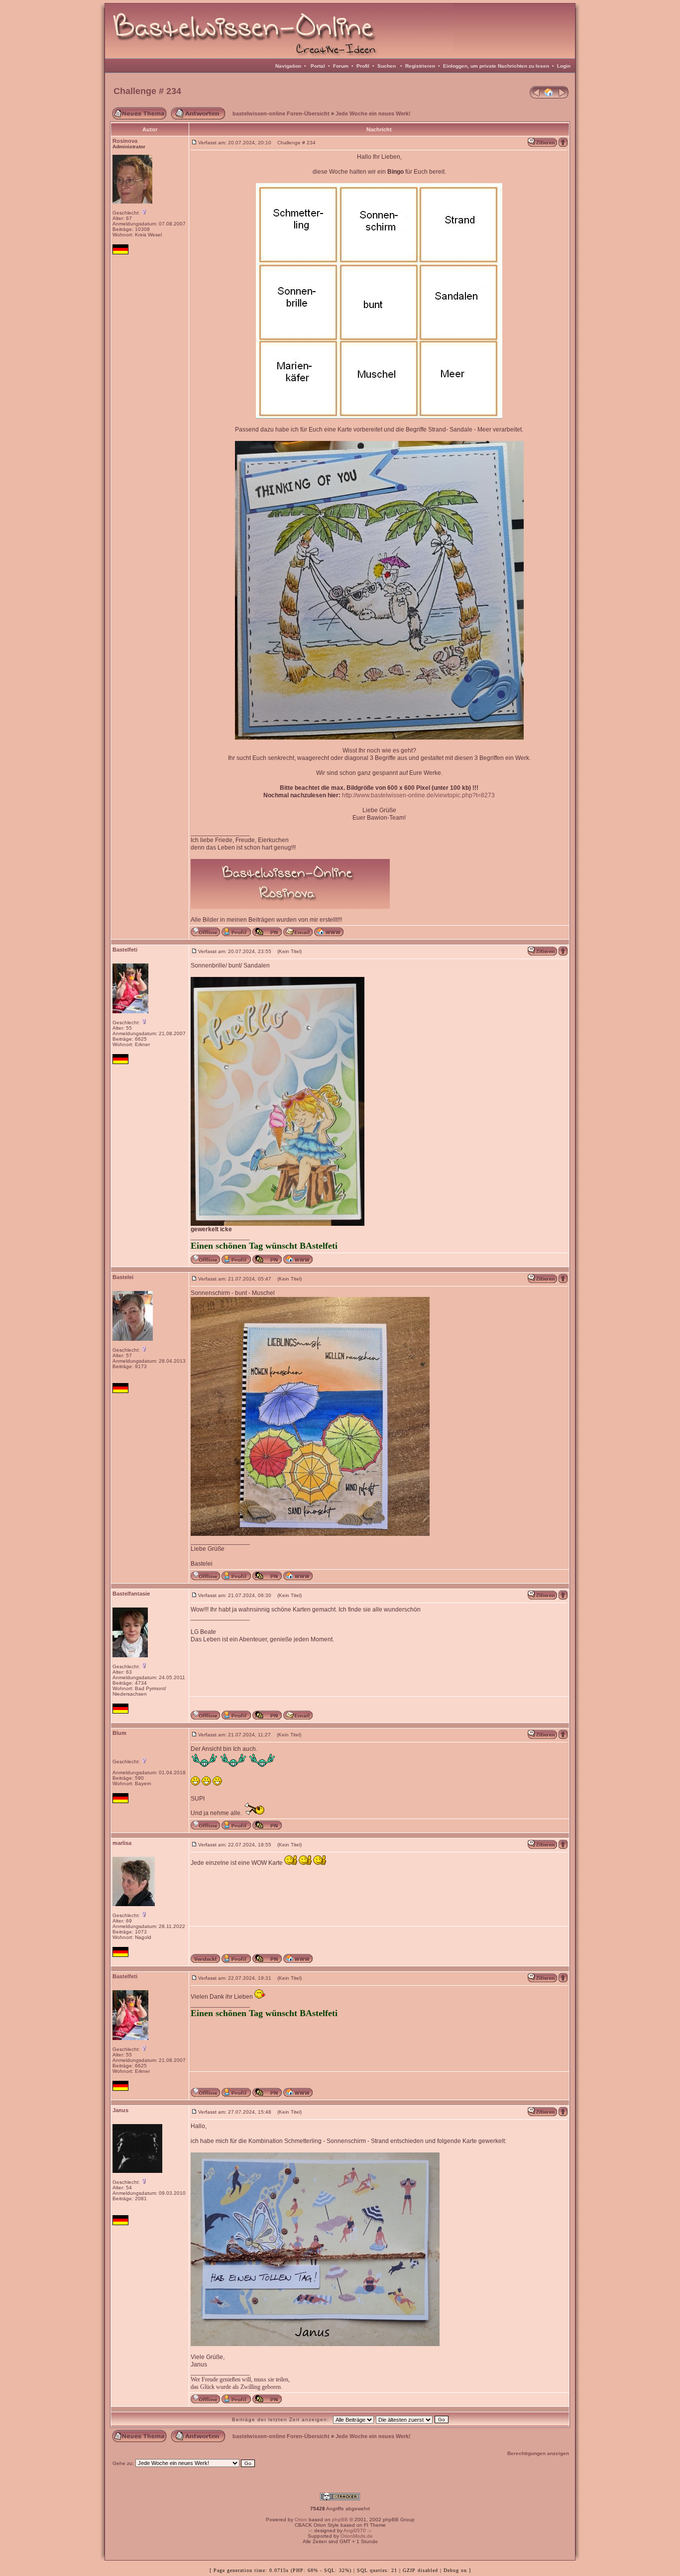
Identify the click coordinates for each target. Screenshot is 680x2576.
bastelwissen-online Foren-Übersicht (281, 113)
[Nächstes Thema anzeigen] (563, 97)
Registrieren (420, 66)
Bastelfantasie (131, 1594)
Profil (363, 66)
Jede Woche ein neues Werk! (373, 113)
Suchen (387, 66)
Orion (301, 2520)
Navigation (288, 66)
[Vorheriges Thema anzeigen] (535, 97)
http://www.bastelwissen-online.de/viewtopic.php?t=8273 (418, 795)
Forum (341, 66)
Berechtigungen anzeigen (538, 2453)
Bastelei (123, 1277)
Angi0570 (355, 2530)
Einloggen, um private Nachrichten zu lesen (496, 66)
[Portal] (549, 97)
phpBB (340, 2520)
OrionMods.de (357, 2536)
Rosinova (125, 141)
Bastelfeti (125, 950)
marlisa (122, 1843)
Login (564, 66)
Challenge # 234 (147, 91)
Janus (120, 2110)
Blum (119, 1733)
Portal (318, 66)
